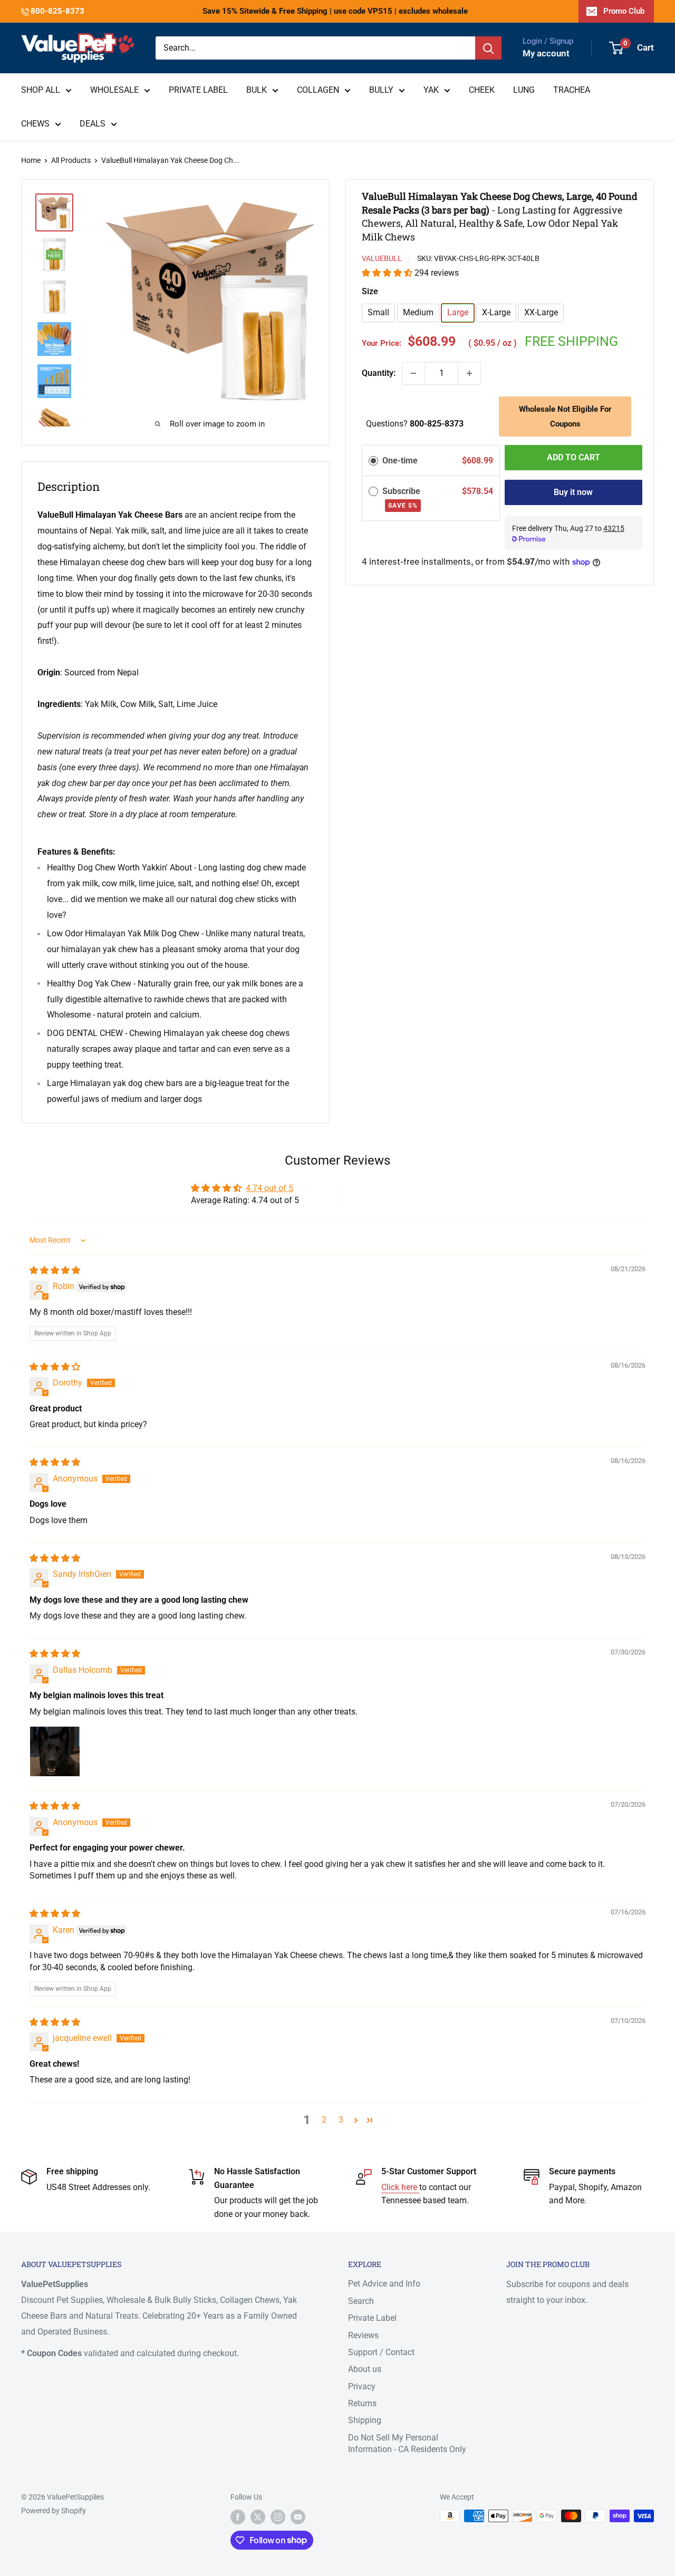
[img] (55, 1270)
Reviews (363, 2335)
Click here (400, 2187)
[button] (388, 273)
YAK (431, 90)
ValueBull (382, 258)
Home (31, 160)
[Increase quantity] (469, 373)
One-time (400, 461)
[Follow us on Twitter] (258, 2517)
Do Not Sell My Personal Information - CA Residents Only (407, 2443)
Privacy (362, 2386)
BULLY (381, 90)
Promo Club (624, 11)
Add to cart (573, 457)
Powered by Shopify (54, 2511)
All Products (71, 160)
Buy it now (573, 492)
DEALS (93, 124)
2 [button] (324, 2120)
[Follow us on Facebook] (238, 2517)
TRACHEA (572, 90)
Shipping (365, 2420)
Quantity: (379, 373)
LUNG (524, 90)
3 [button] (341, 2120)
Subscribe (402, 498)
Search (361, 2301)
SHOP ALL (41, 90)
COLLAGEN (318, 90)
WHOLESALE (114, 90)
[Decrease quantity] (413, 373)
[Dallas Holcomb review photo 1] (55, 1751)
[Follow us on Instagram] (278, 2517)
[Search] (488, 48)
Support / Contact (381, 2352)
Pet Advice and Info (384, 2284)
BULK (257, 90)
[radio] (373, 461)
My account (546, 53)
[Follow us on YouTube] (298, 2517)
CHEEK (482, 90)
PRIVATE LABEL (198, 90)
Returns (362, 2403)
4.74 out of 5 (269, 1188)
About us (365, 2369)
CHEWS (35, 124)
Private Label (372, 2318)
